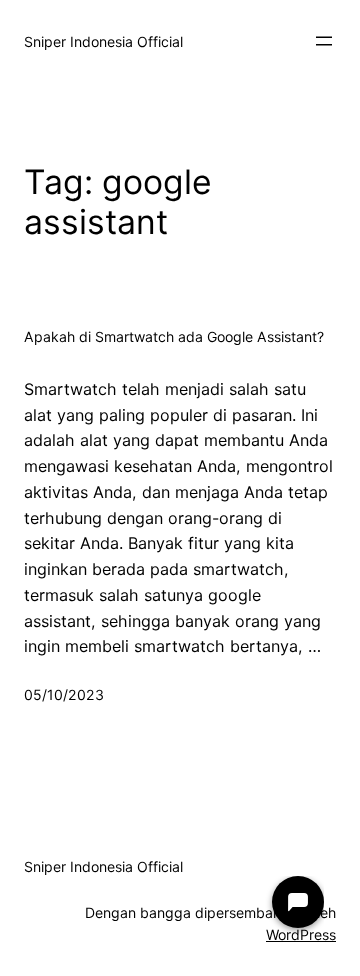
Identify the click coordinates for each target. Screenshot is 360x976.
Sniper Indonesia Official (103, 41)
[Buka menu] (324, 41)
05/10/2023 (64, 694)
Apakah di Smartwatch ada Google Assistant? (174, 337)
